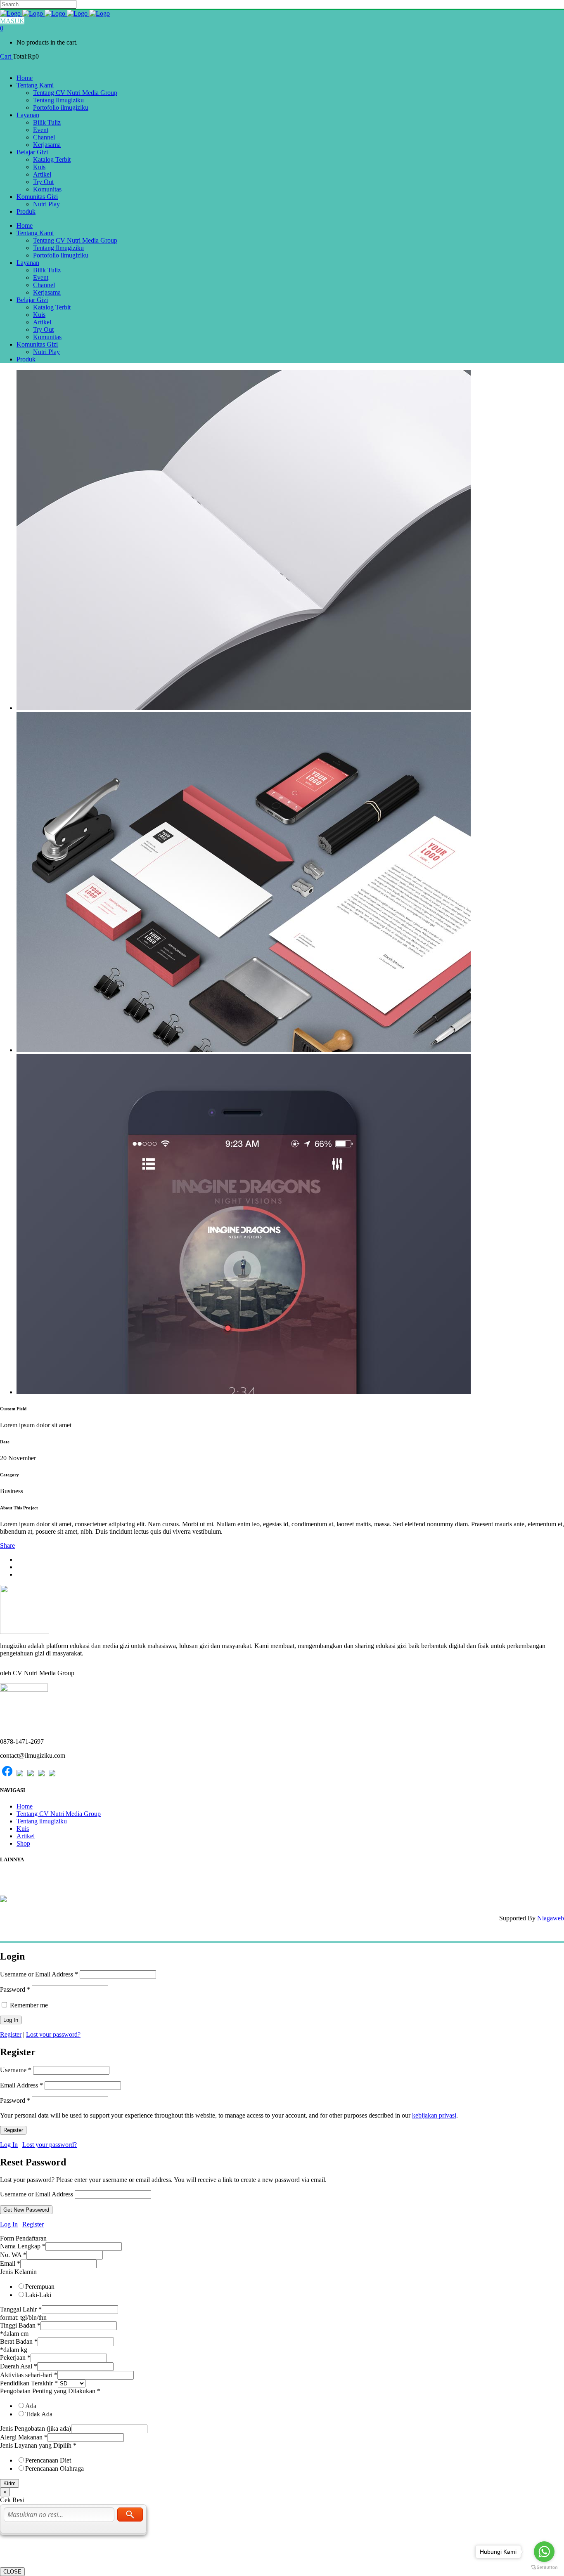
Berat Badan (19, 2341)
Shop (23, 1843)
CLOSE (12, 2572)
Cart (6, 56)
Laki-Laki (38, 2295)
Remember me (28, 2005)
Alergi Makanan (24, 2437)
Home (25, 1806)
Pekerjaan (15, 2358)
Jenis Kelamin (18, 2272)
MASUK (12, 21)
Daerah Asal (19, 2366)
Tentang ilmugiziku (42, 1821)
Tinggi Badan (20, 2325)
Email (10, 2263)
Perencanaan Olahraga (55, 2469)
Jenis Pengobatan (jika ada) (36, 2428)
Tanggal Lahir (21, 2309)
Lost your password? (53, 2034)
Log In (9, 2145)
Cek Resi (13, 1876)
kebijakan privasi (434, 2115)
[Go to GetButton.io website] (544, 2568)
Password (15, 1989)
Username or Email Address (39, 1974)
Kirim (9, 2483)
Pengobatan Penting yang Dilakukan (50, 2391)
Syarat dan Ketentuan (31, 1890)
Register (11, 2034)
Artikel (26, 1836)
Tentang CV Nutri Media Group (59, 1814)
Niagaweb (551, 1918)
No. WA (13, 2255)
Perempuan (40, 2287)
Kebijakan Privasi (25, 1883)
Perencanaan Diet (48, 2460)
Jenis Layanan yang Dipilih (38, 2445)
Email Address (21, 2085)
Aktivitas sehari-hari (29, 2375)
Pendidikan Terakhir (29, 2383)
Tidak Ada (39, 2414)
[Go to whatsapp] (544, 2552)
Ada (31, 2406)
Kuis (23, 1829)
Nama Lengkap (23, 2246)
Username (16, 2070)
